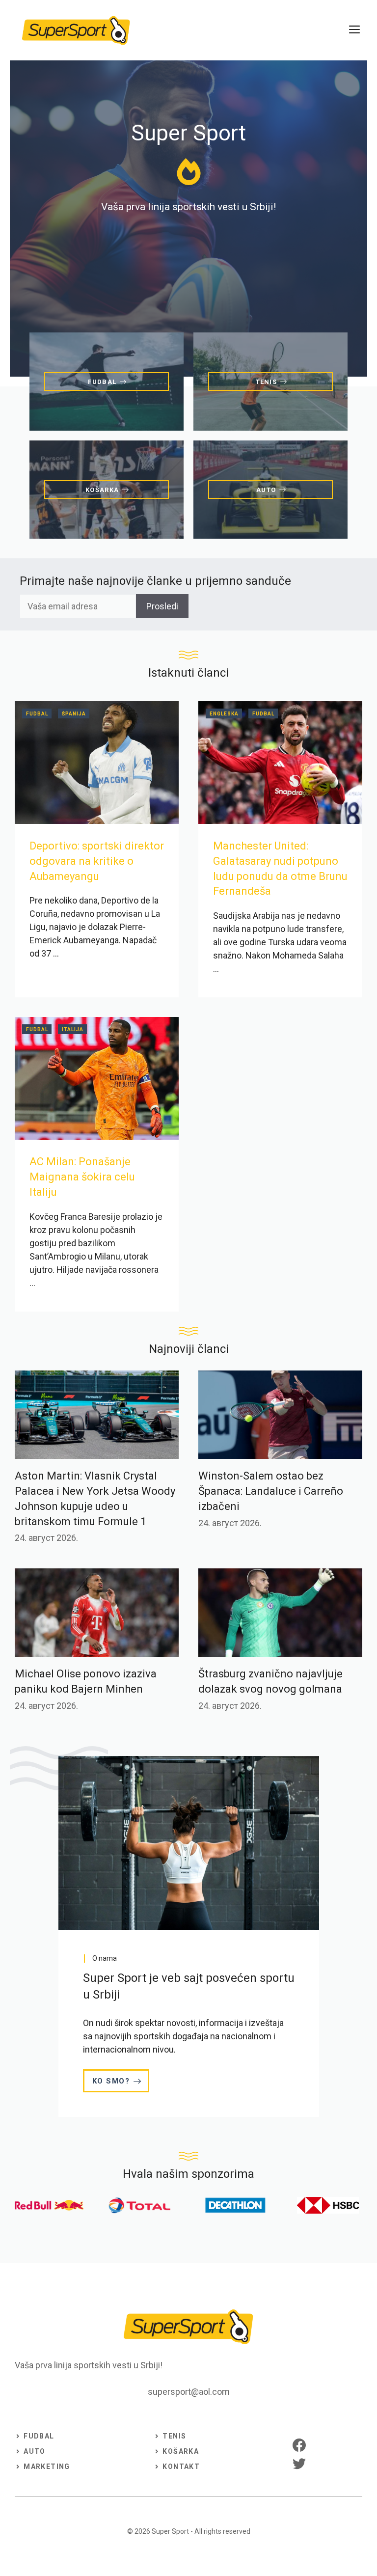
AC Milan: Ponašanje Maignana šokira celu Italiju (82, 1177)
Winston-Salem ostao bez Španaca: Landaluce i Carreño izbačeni (271, 1491)
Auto (35, 2451)
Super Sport (170, 2531)
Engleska (224, 714)
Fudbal (37, 714)
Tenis (174, 2436)
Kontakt (181, 2466)
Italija (73, 1029)
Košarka (181, 2451)
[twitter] (299, 2463)
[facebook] (299, 2445)
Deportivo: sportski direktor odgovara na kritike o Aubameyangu (97, 861)
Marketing (47, 2466)
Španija (74, 714)
